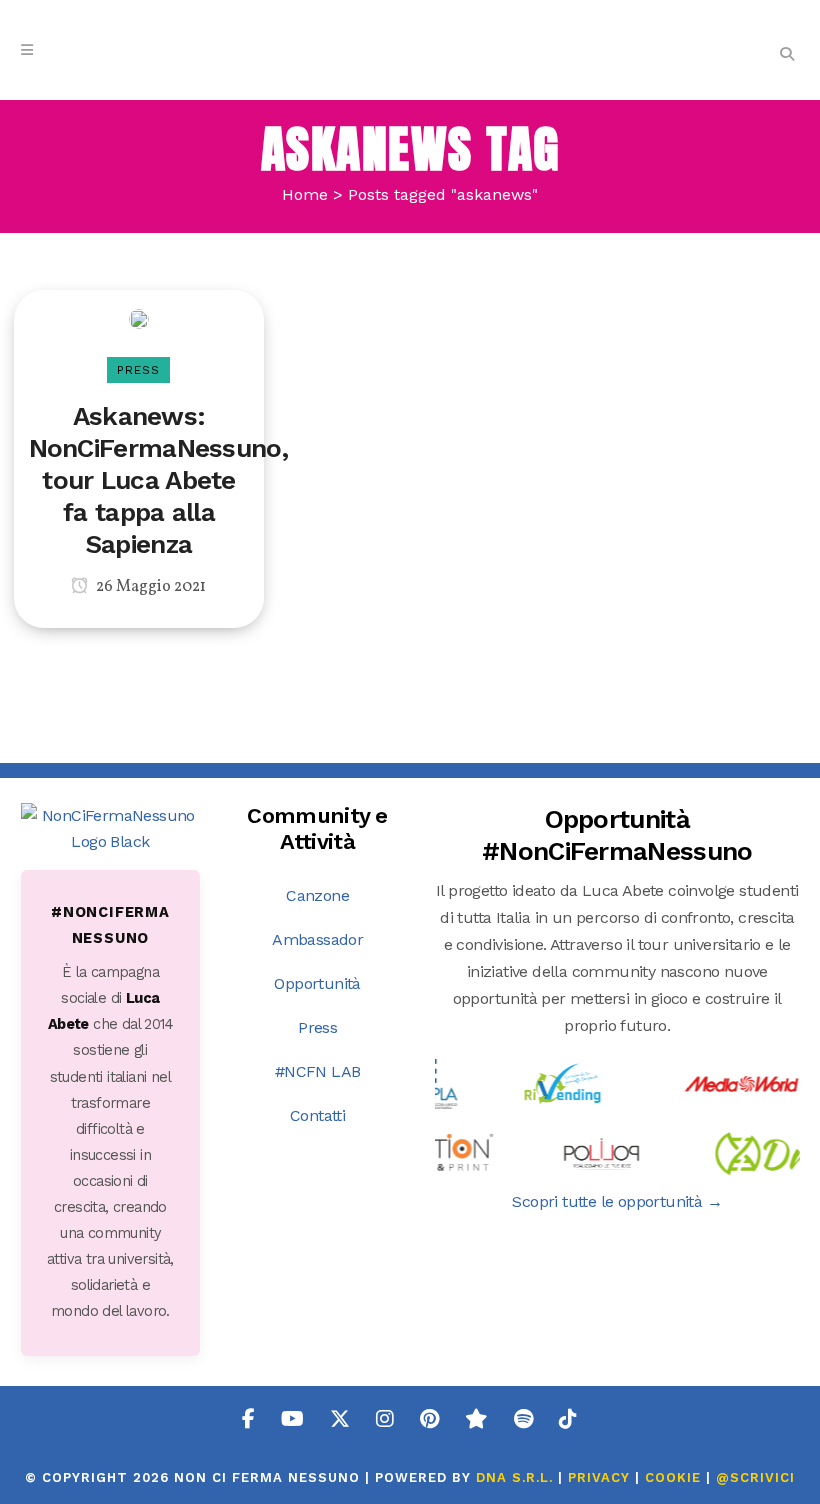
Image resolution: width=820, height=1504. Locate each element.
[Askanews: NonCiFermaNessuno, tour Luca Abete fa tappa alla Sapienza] (139, 317)
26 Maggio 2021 (149, 587)
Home (305, 194)
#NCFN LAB (318, 1071)
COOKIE (673, 1477)
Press (317, 1027)
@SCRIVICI (755, 1477)
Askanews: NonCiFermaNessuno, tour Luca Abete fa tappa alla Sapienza (158, 480)
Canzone (317, 895)
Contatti (317, 1115)
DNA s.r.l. (517, 1477)
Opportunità (317, 983)
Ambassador (317, 939)
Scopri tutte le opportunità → (617, 1201)
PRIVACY (599, 1477)
